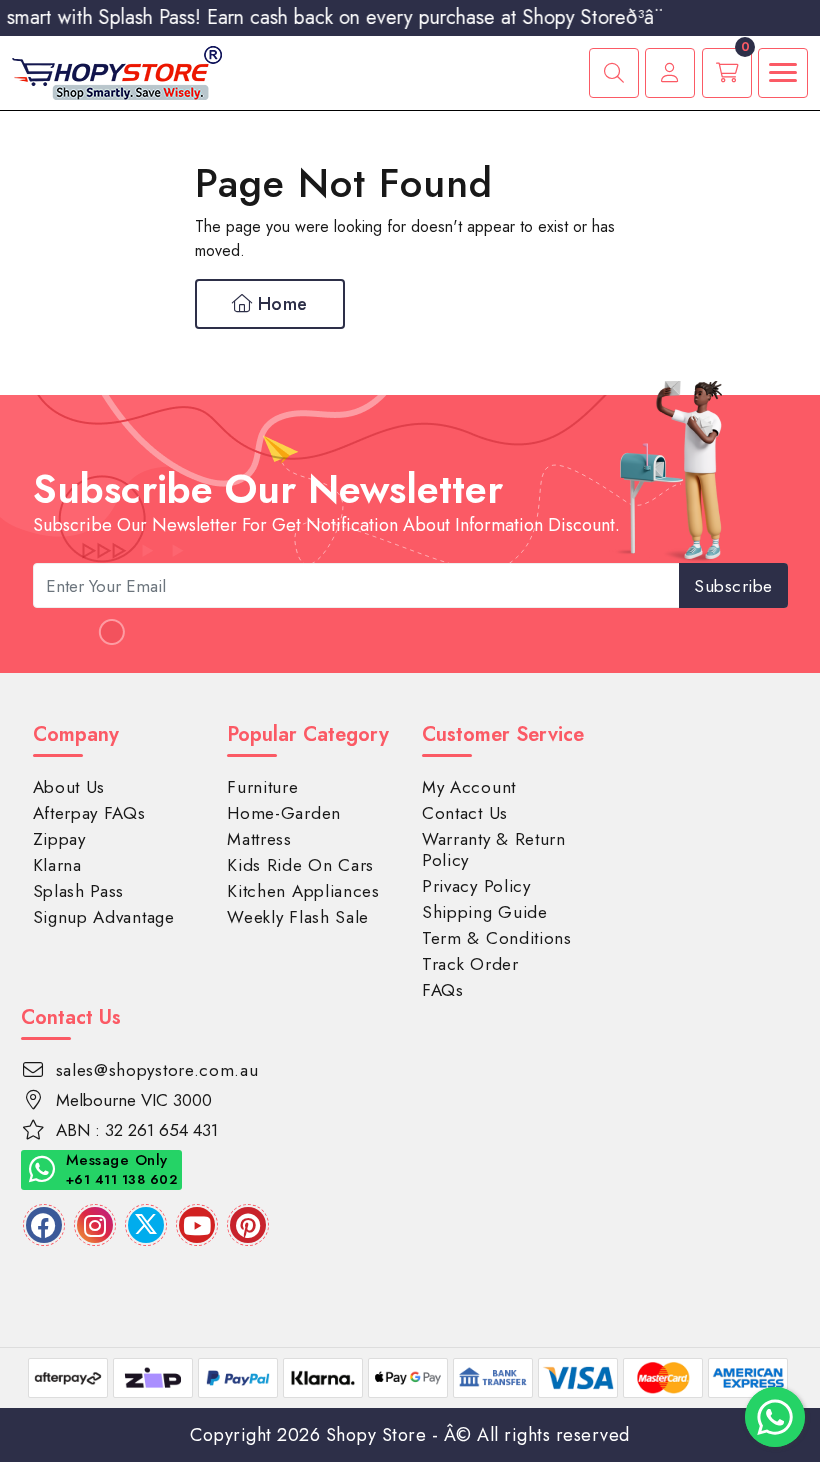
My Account (469, 787)
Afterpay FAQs (89, 813)
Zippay (59, 839)
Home (280, 304)
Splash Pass (79, 891)
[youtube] (197, 1225)
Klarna (57, 865)
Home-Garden (284, 813)
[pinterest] (248, 1225)
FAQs (443, 990)
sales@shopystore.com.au (157, 1070)
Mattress (259, 839)
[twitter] (146, 1225)
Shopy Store (376, 1435)
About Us (69, 787)
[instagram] (95, 1225)
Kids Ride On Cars (300, 865)
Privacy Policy (476, 886)
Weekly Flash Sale (298, 917)
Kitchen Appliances (303, 891)
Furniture (262, 787)
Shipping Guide (485, 912)
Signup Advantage (104, 917)
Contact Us (465, 813)
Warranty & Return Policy (494, 849)
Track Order (470, 964)
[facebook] (44, 1225)
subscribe (733, 586)
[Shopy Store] (117, 71)
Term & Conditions (497, 938)
